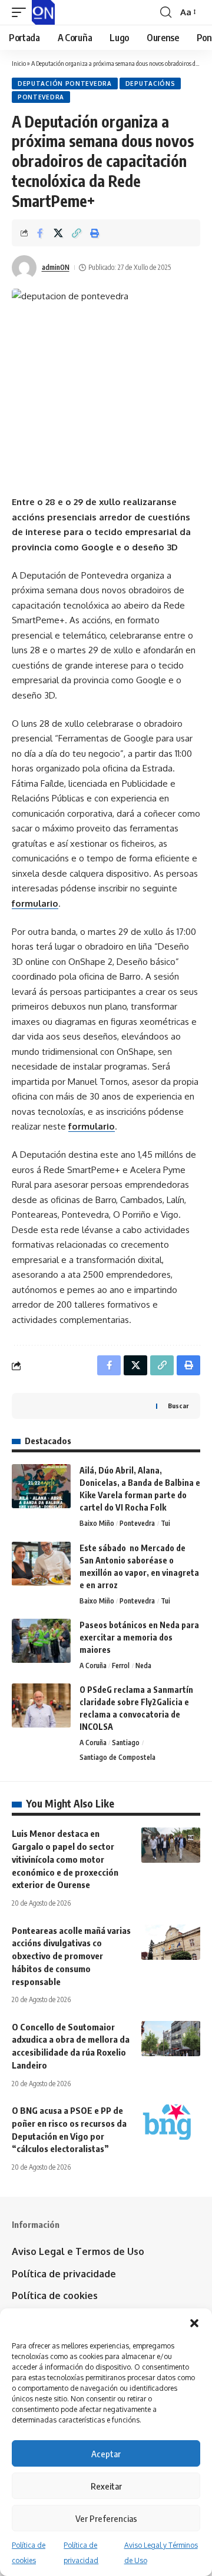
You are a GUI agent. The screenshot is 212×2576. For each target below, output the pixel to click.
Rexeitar (106, 2486)
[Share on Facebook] (40, 233)
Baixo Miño (97, 1523)
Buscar (178, 1406)
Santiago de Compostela (117, 1757)
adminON (56, 267)
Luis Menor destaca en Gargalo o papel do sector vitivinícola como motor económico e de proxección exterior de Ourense (65, 1859)
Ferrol (121, 1665)
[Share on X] (58, 233)
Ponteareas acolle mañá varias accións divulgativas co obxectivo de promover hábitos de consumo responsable (71, 1956)
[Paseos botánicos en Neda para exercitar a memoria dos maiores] (41, 1641)
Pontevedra (41, 97)
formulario (35, 903)
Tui (165, 1523)
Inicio (19, 63)
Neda (143, 1665)
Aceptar (106, 2454)
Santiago (126, 1743)
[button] (194, 2323)
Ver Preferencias (106, 2518)
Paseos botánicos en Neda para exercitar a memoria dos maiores (139, 1637)
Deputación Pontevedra (65, 83)
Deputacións (150, 83)
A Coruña (93, 1665)
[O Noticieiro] (43, 12)
